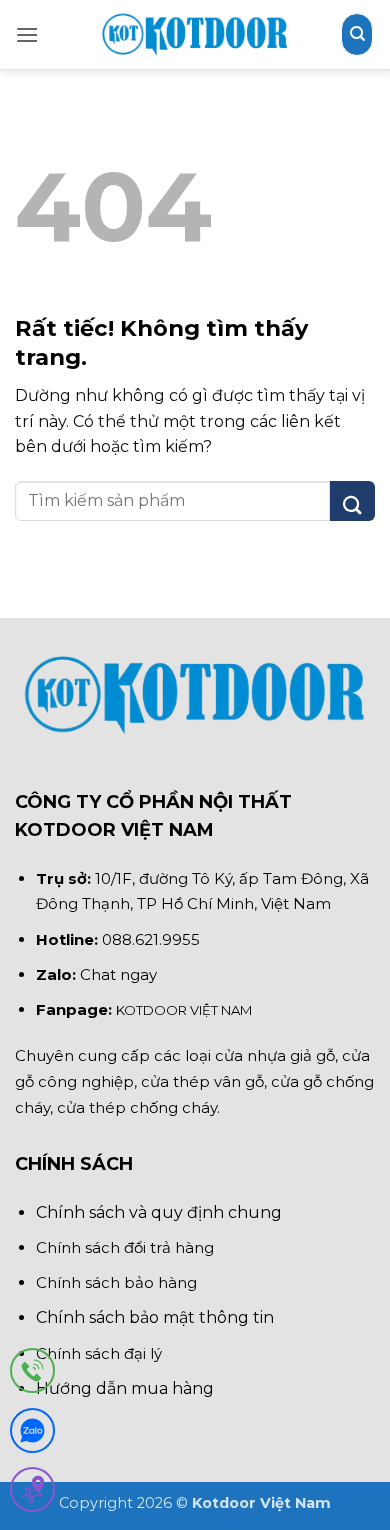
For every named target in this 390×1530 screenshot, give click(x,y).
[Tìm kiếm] (357, 34)
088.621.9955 (151, 939)
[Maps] (32, 1493)
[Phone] (32, 1374)
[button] (27, 34)
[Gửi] (352, 501)
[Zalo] (32, 1434)
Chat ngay (118, 974)
